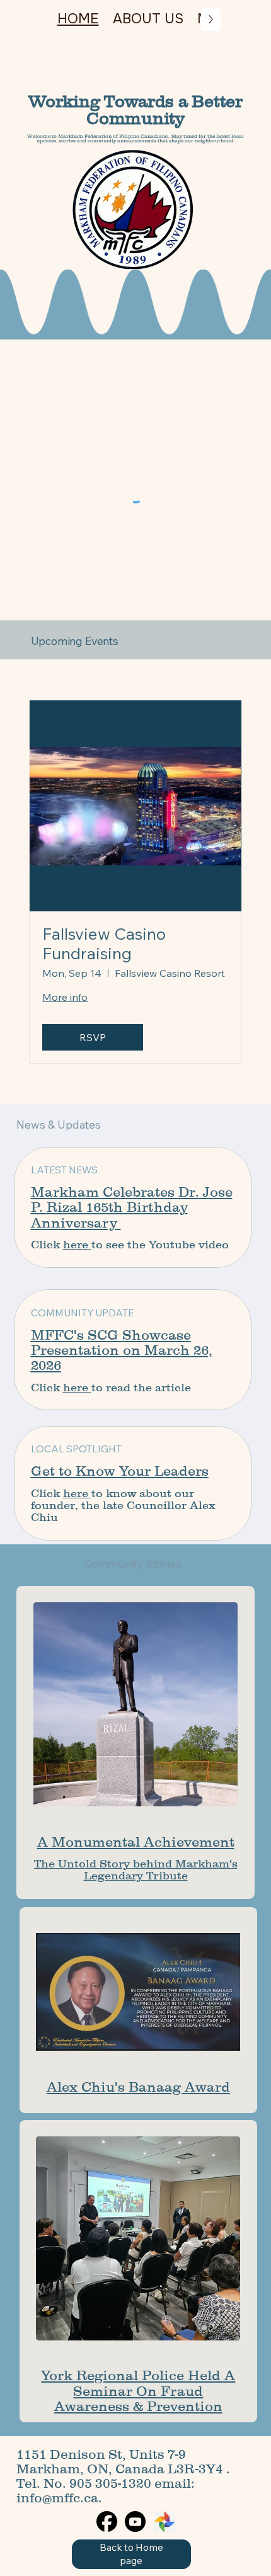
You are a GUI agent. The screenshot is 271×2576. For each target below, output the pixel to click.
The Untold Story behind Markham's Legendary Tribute (136, 1870)
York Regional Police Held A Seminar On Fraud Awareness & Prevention (138, 2391)
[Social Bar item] (164, 2522)
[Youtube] (135, 2522)
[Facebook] (107, 2522)
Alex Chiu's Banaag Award (138, 2087)
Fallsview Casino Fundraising (104, 943)
